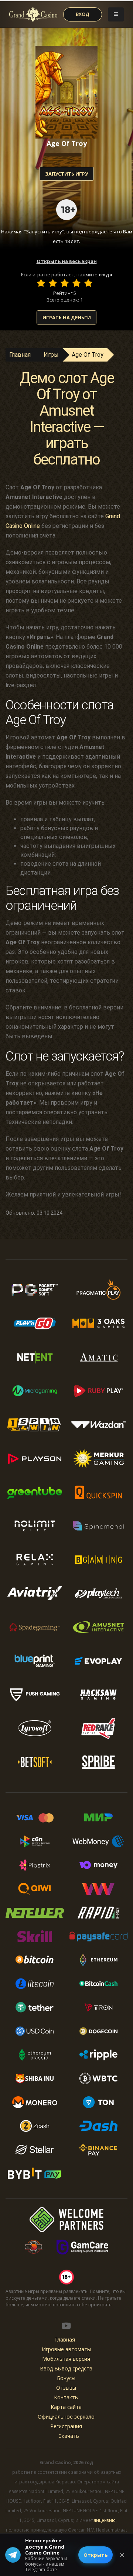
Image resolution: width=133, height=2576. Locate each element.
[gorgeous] (88, 283)
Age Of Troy (88, 355)
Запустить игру (66, 174)
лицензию (105, 2520)
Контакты (66, 2397)
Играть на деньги (67, 317)
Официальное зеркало (66, 2417)
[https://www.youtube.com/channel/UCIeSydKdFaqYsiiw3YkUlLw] (66, 2326)
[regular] (65, 283)
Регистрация (66, 2426)
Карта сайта (66, 2407)
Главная (20, 355)
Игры (51, 355)
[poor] (53, 283)
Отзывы (66, 2388)
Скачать (69, 2436)
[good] (76, 283)
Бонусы (66, 2378)
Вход (83, 14)
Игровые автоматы (66, 2349)
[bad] (41, 283)
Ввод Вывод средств (66, 2368)
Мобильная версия (66, 2359)
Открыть (96, 2555)
